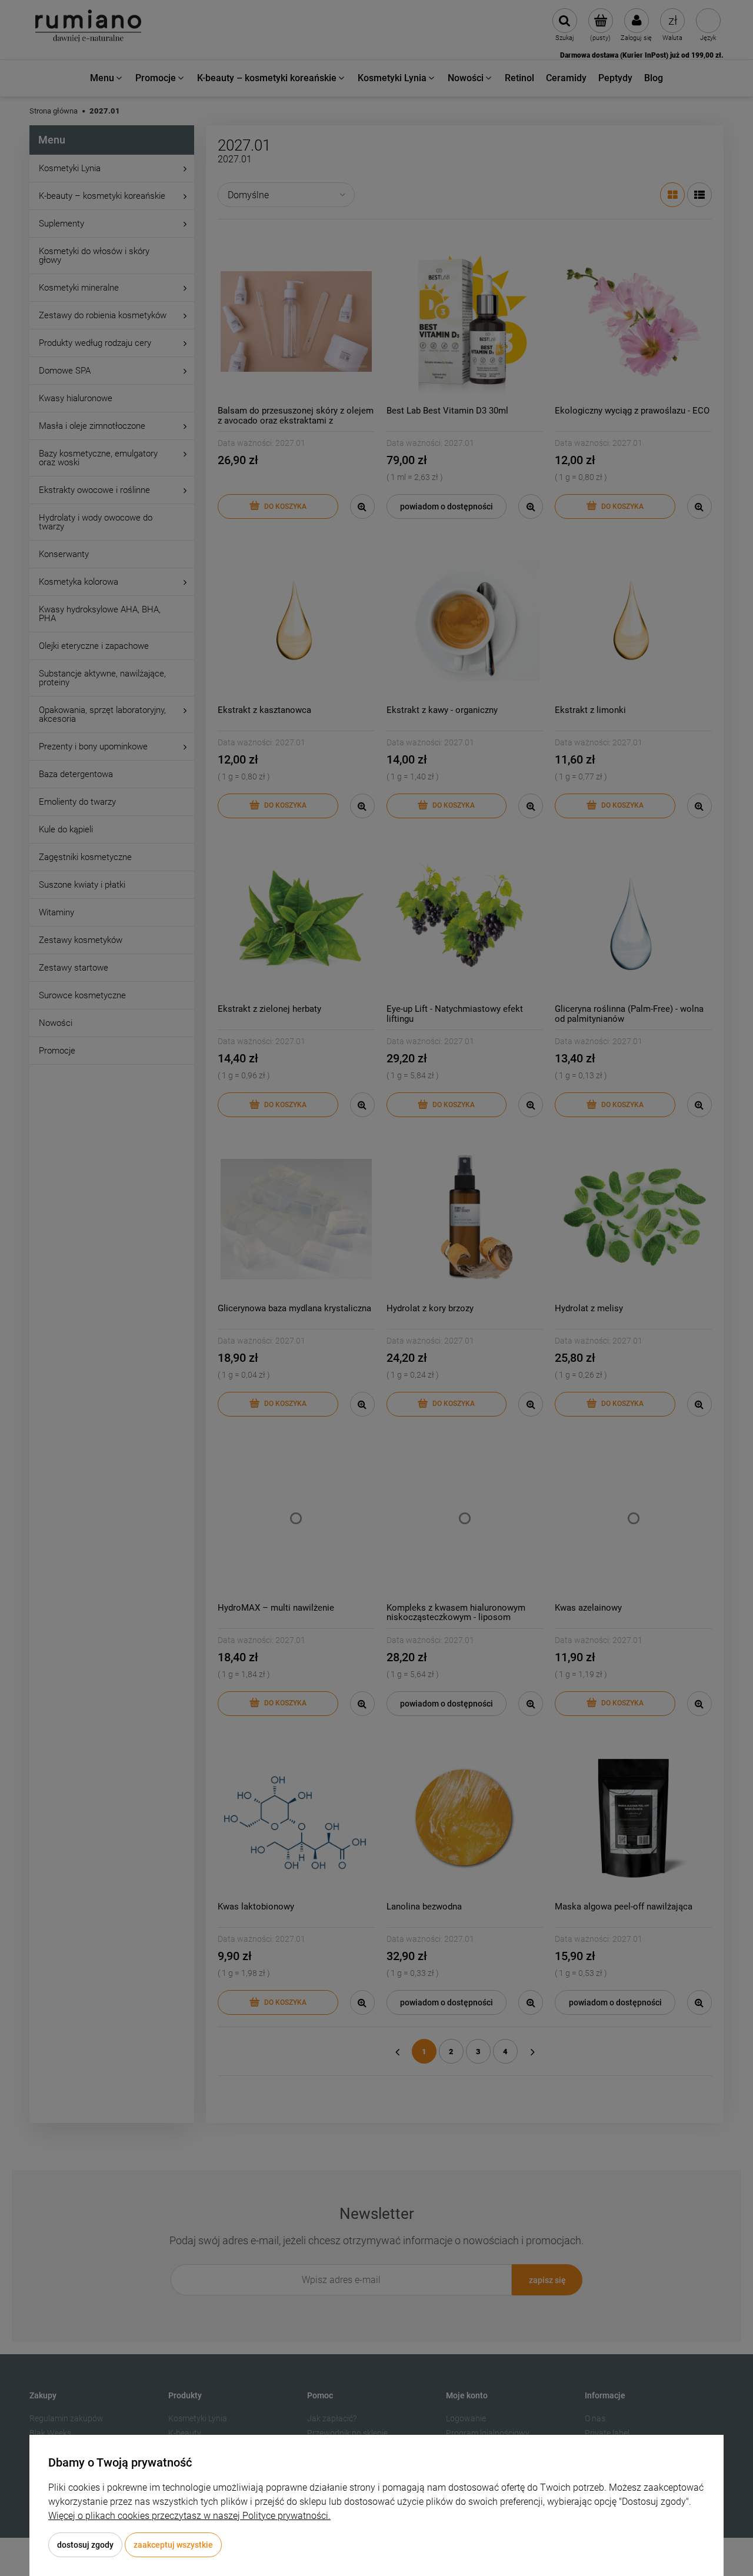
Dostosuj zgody (85, 2545)
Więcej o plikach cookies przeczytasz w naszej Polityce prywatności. (189, 2516)
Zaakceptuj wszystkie (173, 2545)
